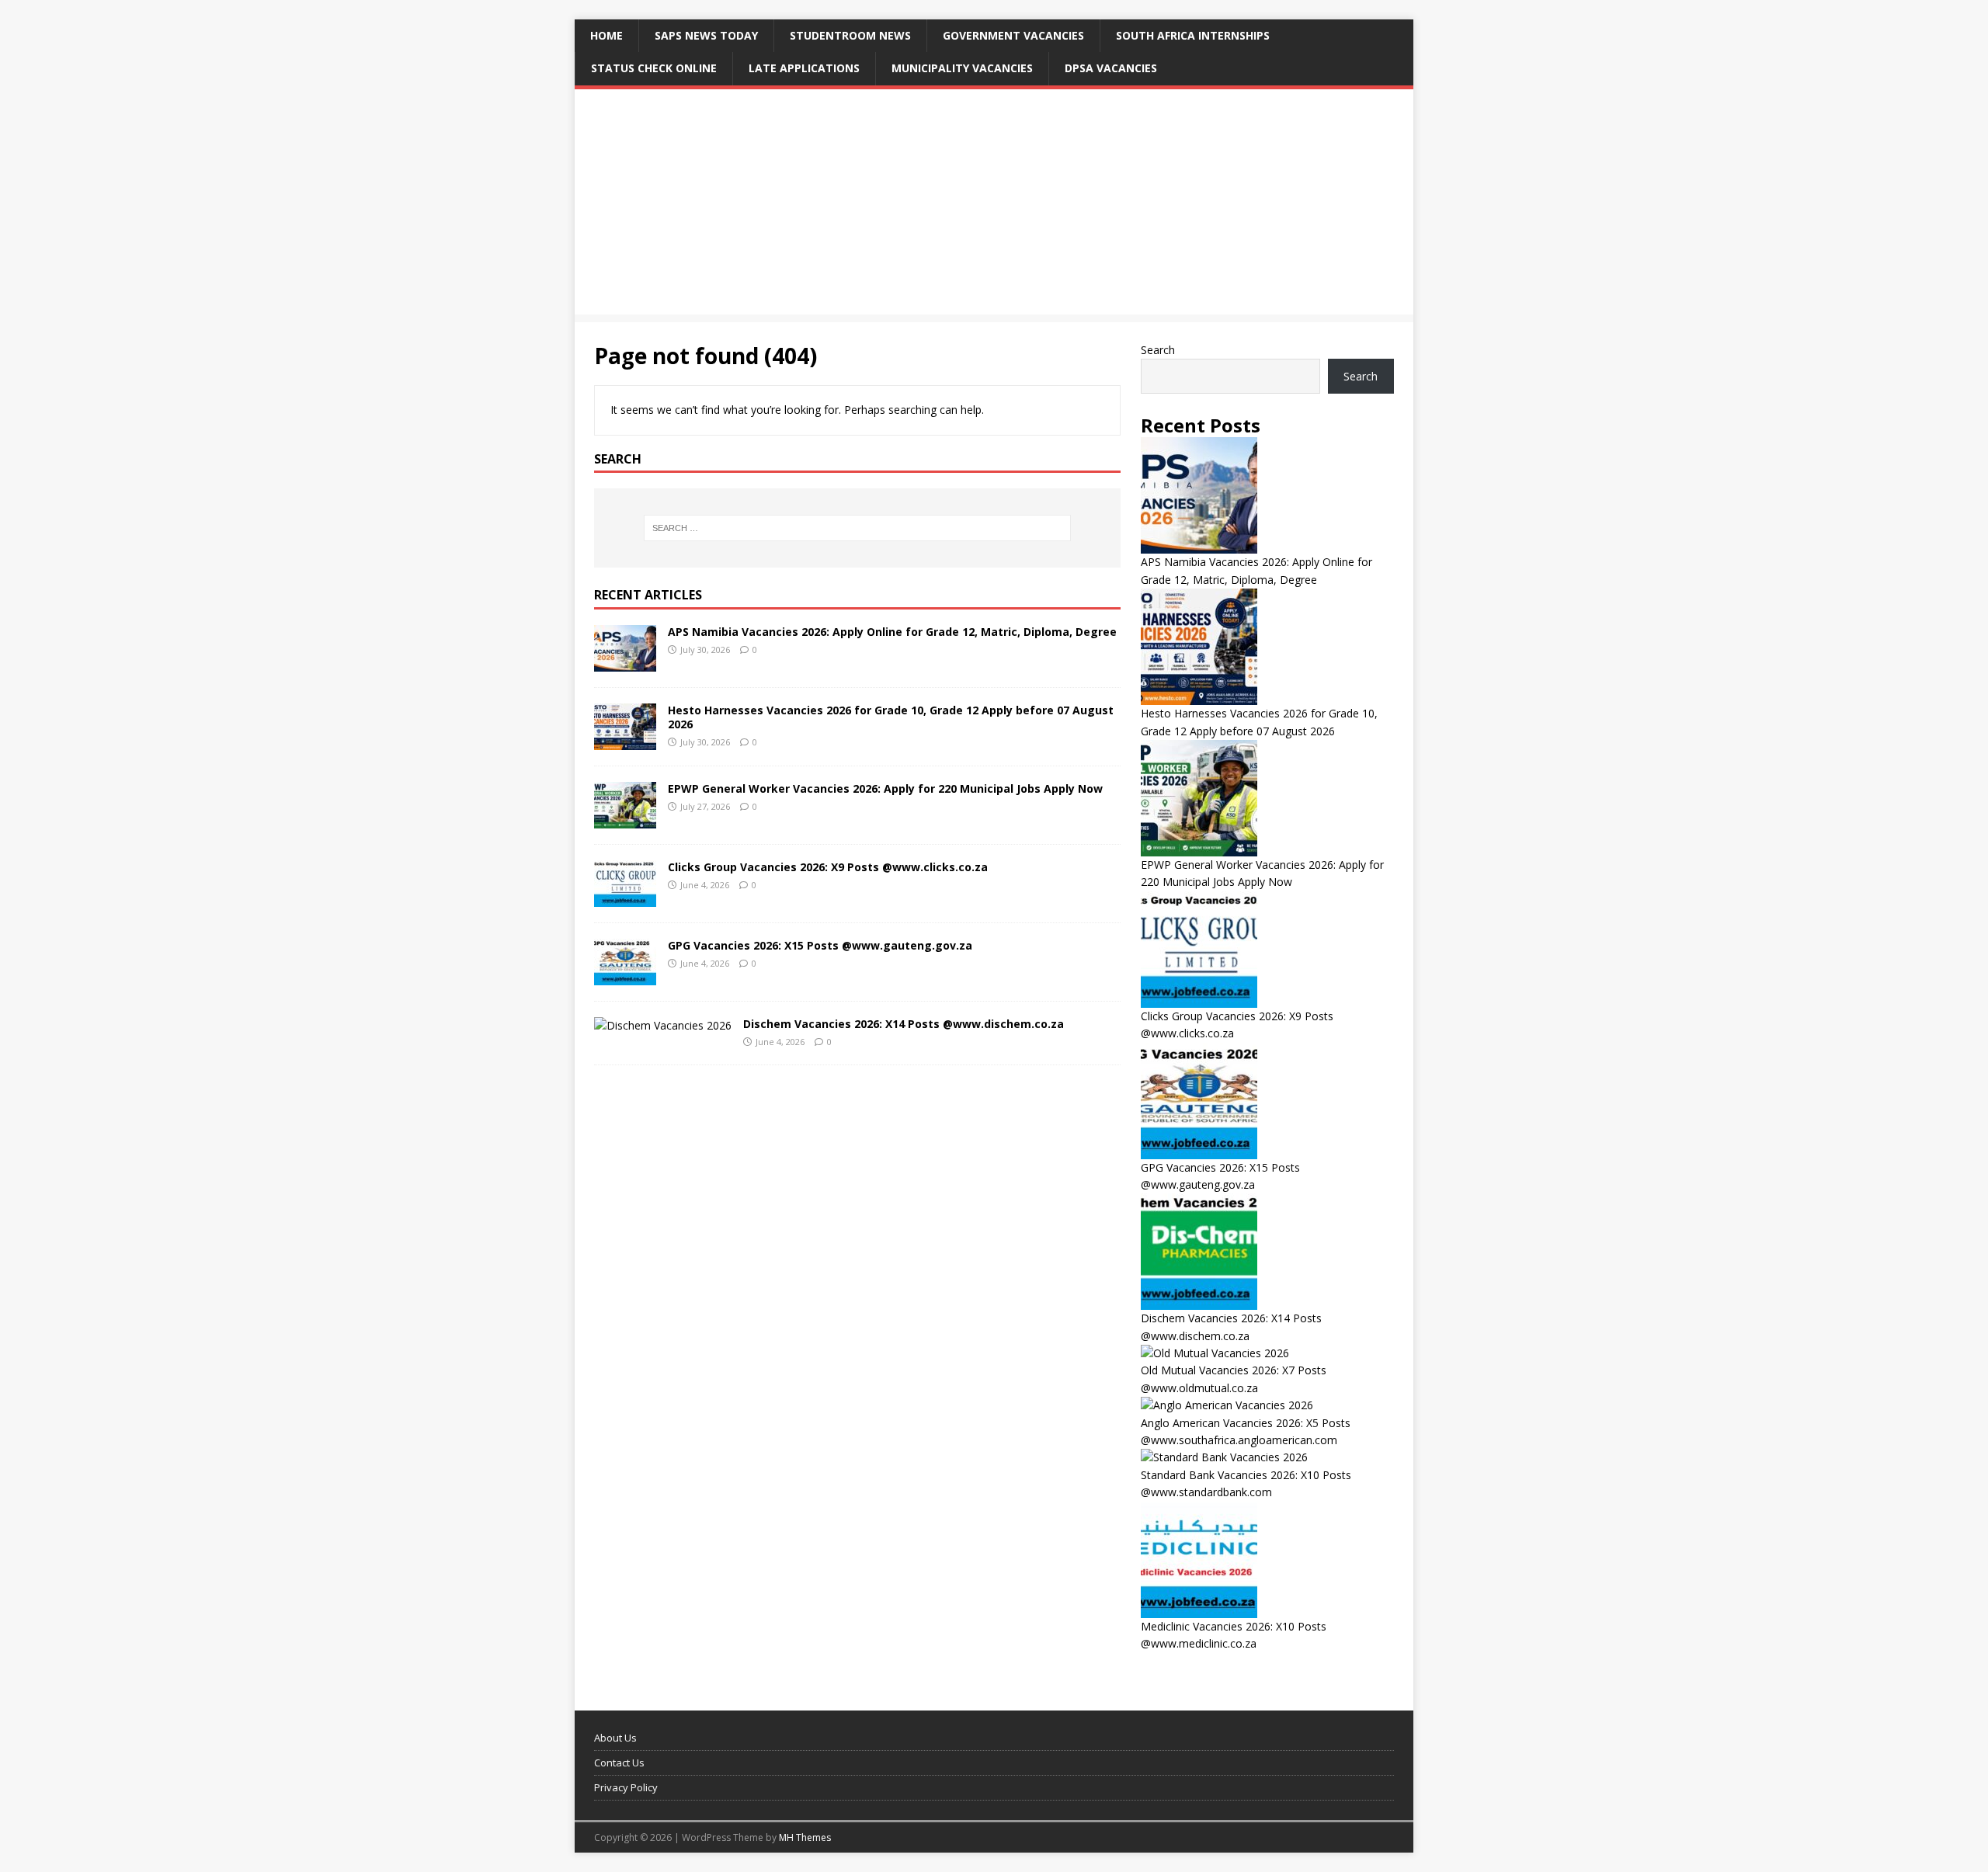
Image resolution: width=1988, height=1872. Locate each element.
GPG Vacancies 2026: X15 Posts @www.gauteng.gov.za (820, 945)
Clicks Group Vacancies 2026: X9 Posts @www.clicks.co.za (828, 867)
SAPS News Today (706, 35)
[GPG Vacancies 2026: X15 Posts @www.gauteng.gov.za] (625, 976)
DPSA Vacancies (1111, 68)
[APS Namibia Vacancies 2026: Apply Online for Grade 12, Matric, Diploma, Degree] (625, 663)
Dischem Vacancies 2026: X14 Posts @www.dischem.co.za (904, 1024)
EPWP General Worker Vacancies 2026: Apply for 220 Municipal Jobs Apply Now (885, 788)
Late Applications (804, 68)
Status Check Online (654, 68)
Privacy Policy (626, 1787)
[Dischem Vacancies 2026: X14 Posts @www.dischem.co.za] (663, 1025)
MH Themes (805, 1837)
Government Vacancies (1013, 35)
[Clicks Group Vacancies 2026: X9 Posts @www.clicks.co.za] (625, 898)
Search (1158, 350)
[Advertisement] (994, 206)
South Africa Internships (1193, 35)
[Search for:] (857, 528)
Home (606, 35)
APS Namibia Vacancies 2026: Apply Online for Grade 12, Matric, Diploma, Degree (892, 632)
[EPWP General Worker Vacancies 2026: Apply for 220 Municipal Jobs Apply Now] (625, 820)
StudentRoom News (850, 35)
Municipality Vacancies (962, 68)
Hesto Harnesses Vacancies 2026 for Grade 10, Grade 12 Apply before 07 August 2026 (891, 717)
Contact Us (619, 1763)
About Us (615, 1738)
